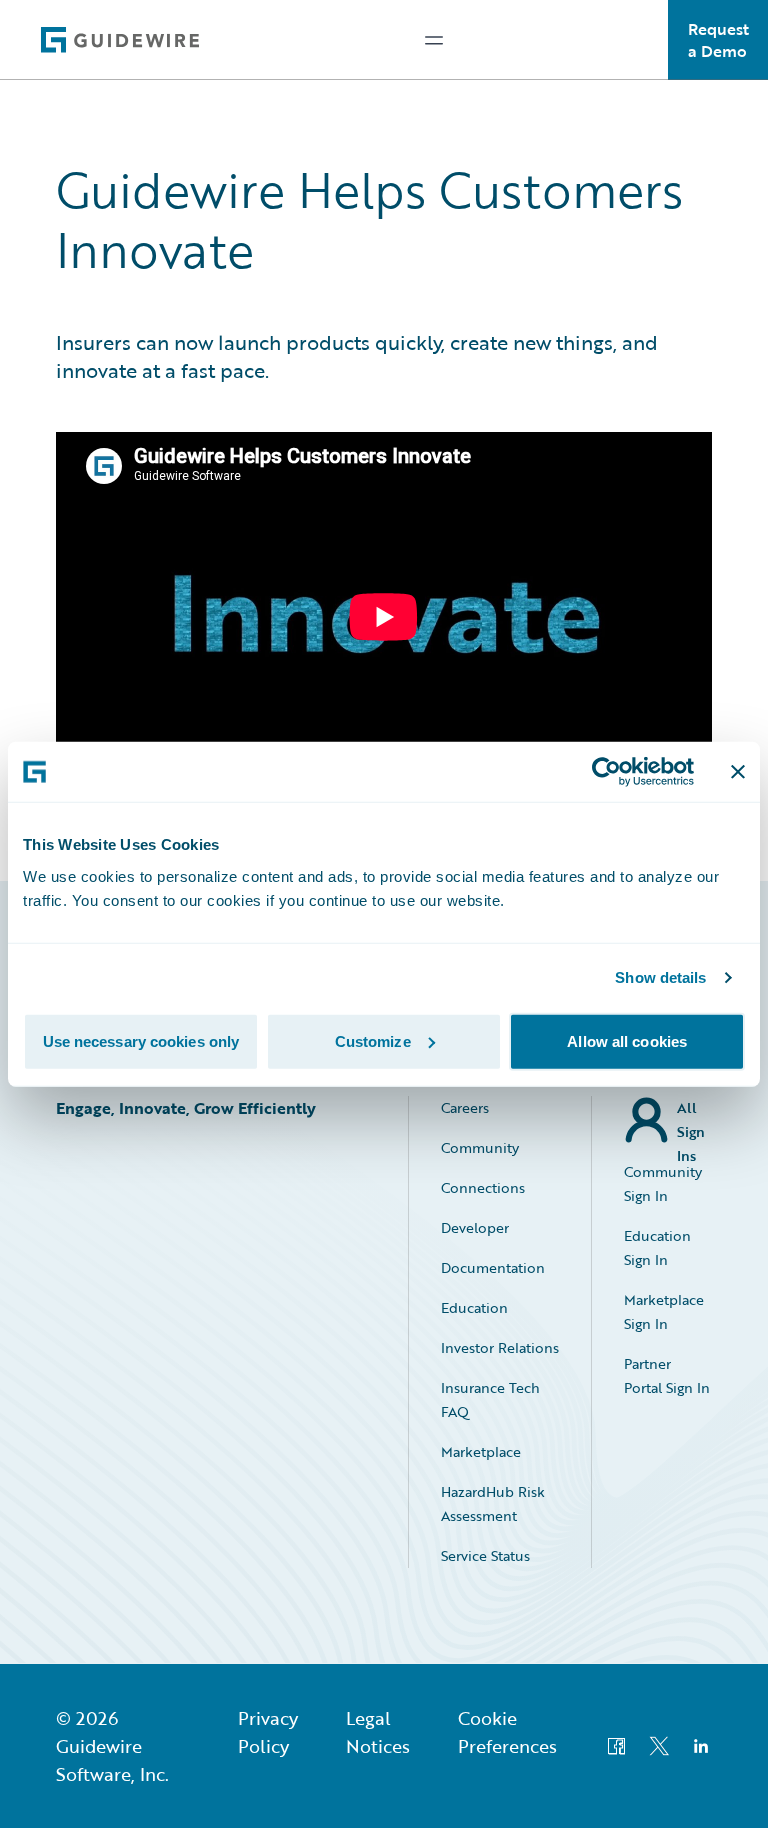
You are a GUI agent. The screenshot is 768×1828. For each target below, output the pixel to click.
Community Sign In (663, 1183)
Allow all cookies (627, 1040)
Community (480, 1147)
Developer (475, 1227)
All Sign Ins (691, 1120)
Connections (483, 1187)
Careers (465, 1107)
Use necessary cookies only (141, 1040)
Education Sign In (657, 1247)
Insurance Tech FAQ (490, 1399)
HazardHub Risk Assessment (493, 1503)
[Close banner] (738, 772)
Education (474, 1307)
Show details (660, 977)
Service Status (485, 1555)
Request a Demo (718, 40)
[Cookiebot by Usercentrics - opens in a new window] (606, 772)
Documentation (493, 1267)
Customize (373, 1040)
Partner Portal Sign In (667, 1375)
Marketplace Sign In (664, 1311)
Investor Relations (500, 1347)
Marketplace (481, 1451)
